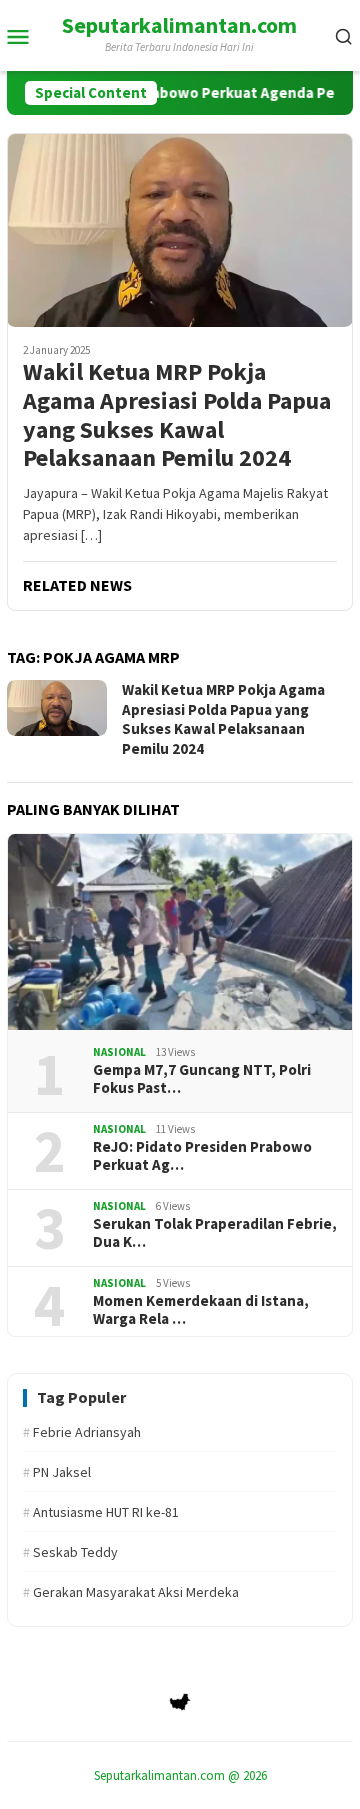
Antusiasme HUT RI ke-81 (101, 1512)
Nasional (119, 1052)
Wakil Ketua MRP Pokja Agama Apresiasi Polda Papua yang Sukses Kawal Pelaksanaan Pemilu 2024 (177, 415)
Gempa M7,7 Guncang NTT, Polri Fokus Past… (202, 1079)
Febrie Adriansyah (82, 1432)
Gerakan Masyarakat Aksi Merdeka (131, 1592)
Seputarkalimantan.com (179, 25)
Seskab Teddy (70, 1552)
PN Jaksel (57, 1472)
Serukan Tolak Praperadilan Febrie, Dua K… (215, 1233)
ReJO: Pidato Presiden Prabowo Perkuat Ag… (202, 1156)
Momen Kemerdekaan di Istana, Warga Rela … (201, 1310)
